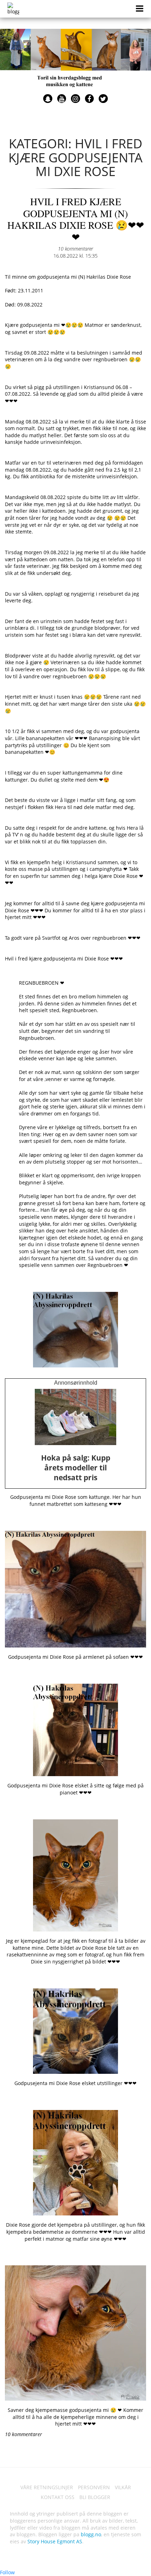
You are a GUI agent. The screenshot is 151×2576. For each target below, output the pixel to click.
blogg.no (91, 2534)
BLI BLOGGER (95, 2497)
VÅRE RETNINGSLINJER (47, 2487)
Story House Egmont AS (55, 2541)
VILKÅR (123, 2487)
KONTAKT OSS (58, 2497)
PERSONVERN (94, 2487)
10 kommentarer (75, 249)
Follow (7, 2572)
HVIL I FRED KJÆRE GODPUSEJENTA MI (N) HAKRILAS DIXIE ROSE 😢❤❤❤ (76, 219)
